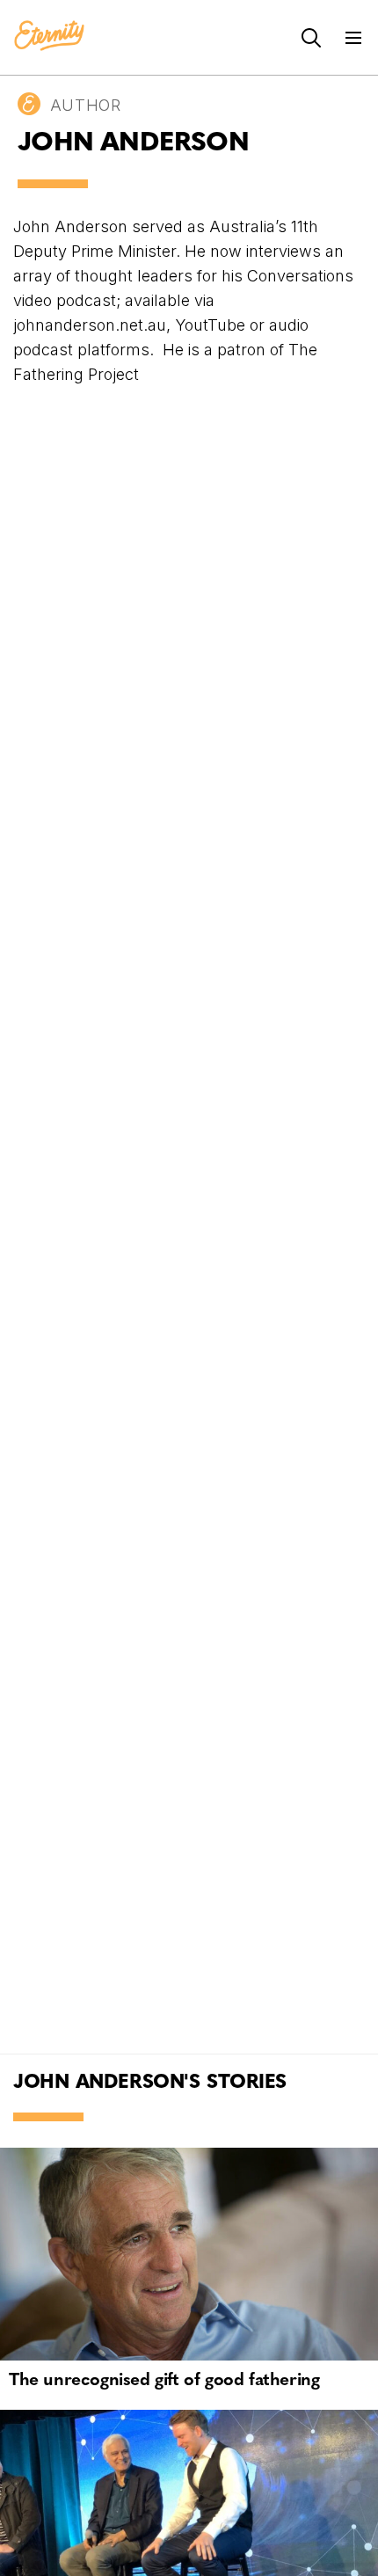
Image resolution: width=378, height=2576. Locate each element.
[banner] (49, 37)
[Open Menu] (353, 38)
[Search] (311, 38)
